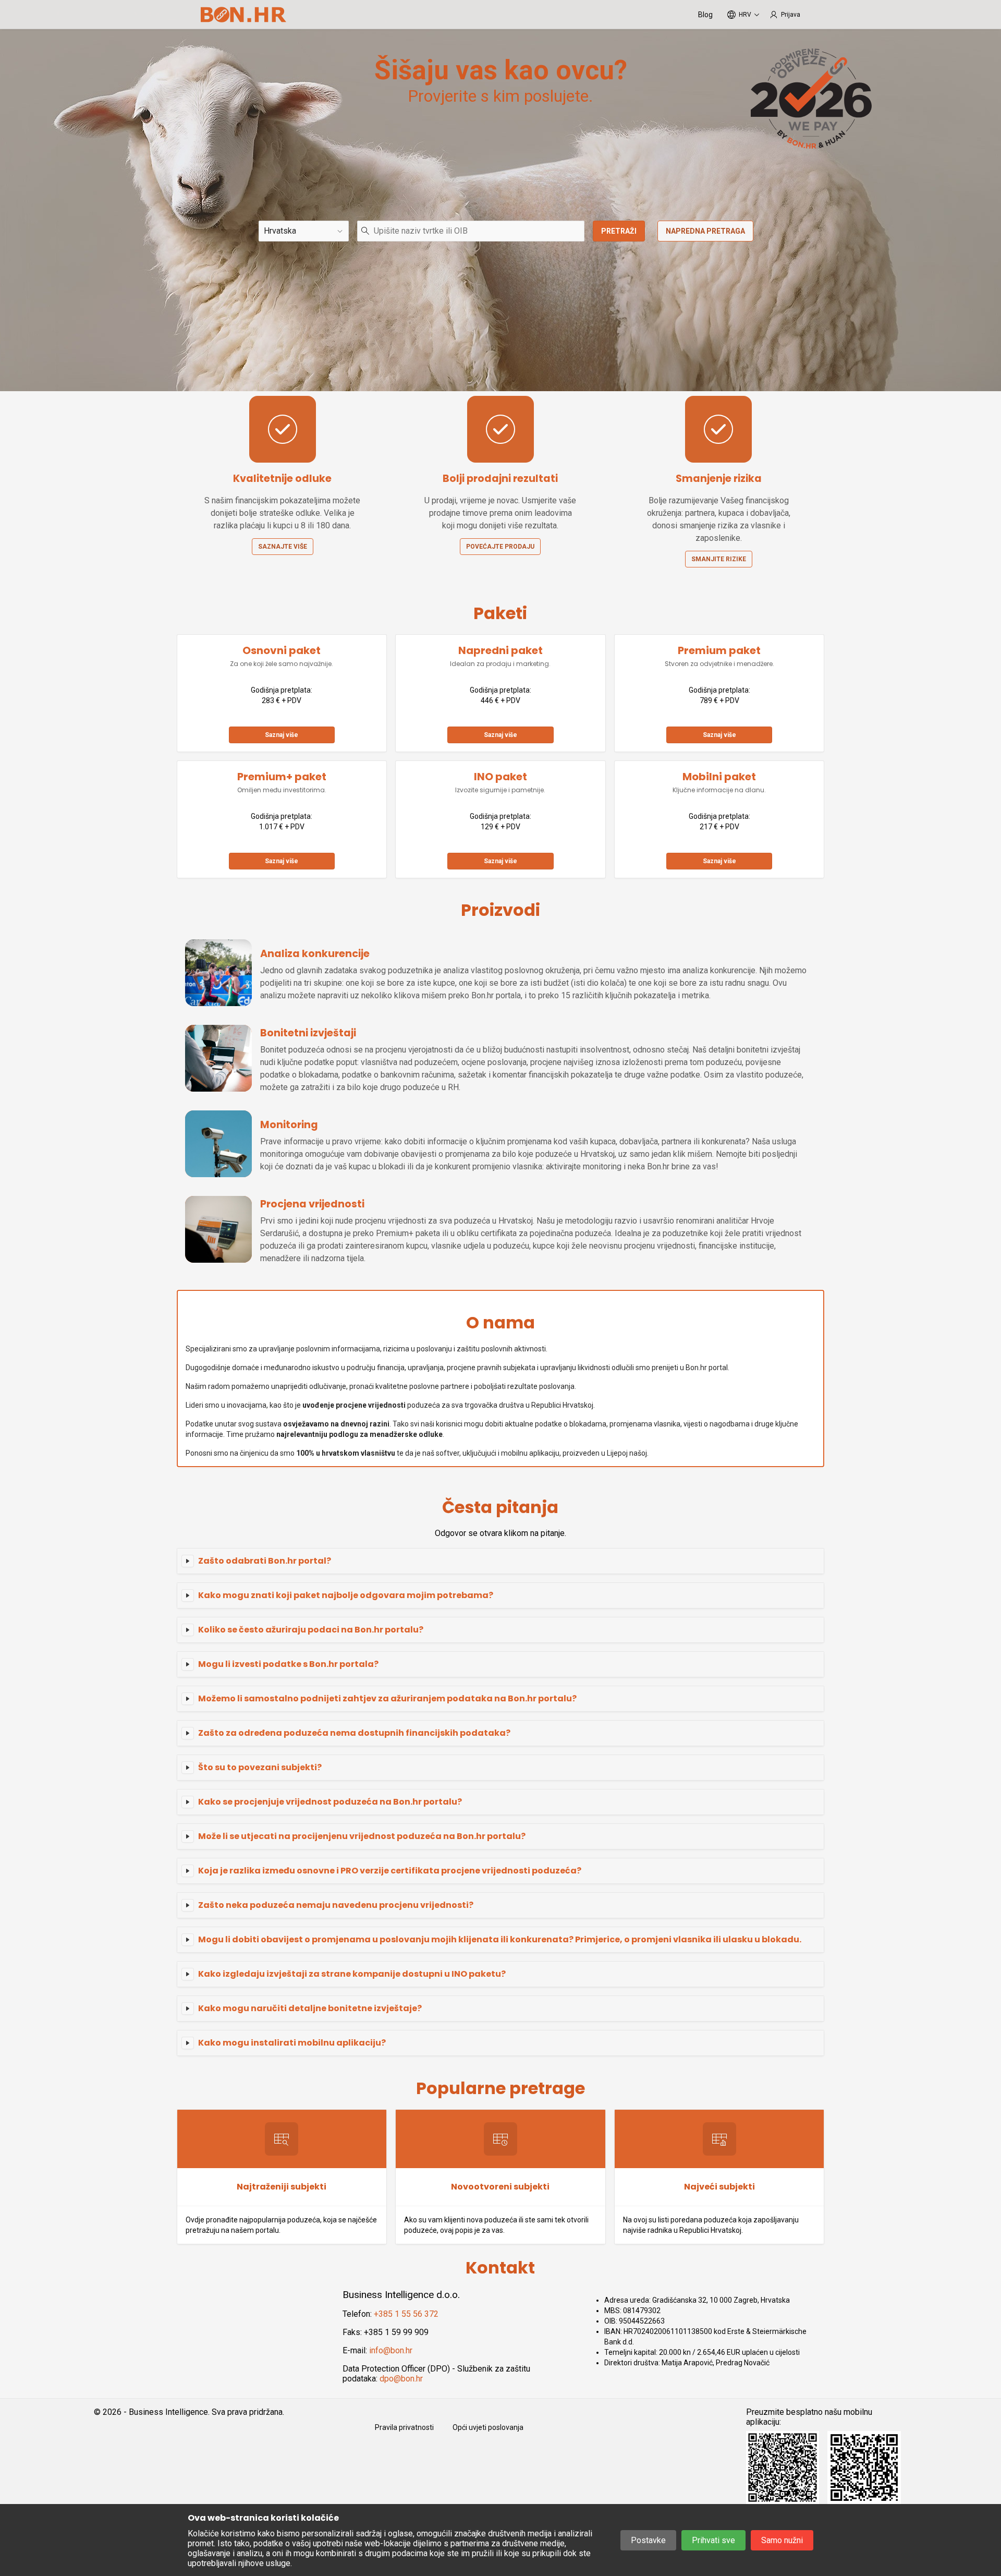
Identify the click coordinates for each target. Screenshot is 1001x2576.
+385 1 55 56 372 (406, 2314)
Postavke (648, 2540)
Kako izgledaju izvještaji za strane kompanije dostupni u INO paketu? (352, 1974)
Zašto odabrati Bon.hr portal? (265, 1561)
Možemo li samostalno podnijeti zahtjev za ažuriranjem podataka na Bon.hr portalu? (387, 1698)
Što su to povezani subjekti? (260, 1767)
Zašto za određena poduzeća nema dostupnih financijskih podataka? (354, 1733)
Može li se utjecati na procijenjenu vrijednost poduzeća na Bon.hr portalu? (362, 1836)
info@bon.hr (391, 2350)
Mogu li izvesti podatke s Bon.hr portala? (288, 1664)
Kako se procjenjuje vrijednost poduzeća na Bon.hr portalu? (330, 1802)
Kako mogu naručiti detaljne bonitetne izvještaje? (310, 2008)
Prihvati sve (713, 2540)
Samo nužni (782, 2540)
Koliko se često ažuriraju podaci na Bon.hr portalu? (311, 1630)
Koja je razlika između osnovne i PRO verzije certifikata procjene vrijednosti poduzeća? (390, 1871)
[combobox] (471, 231)
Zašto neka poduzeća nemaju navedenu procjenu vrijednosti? (336, 1905)
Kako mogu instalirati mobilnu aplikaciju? (292, 2043)
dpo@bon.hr (401, 2379)
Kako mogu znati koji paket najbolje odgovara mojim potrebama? (346, 1595)
